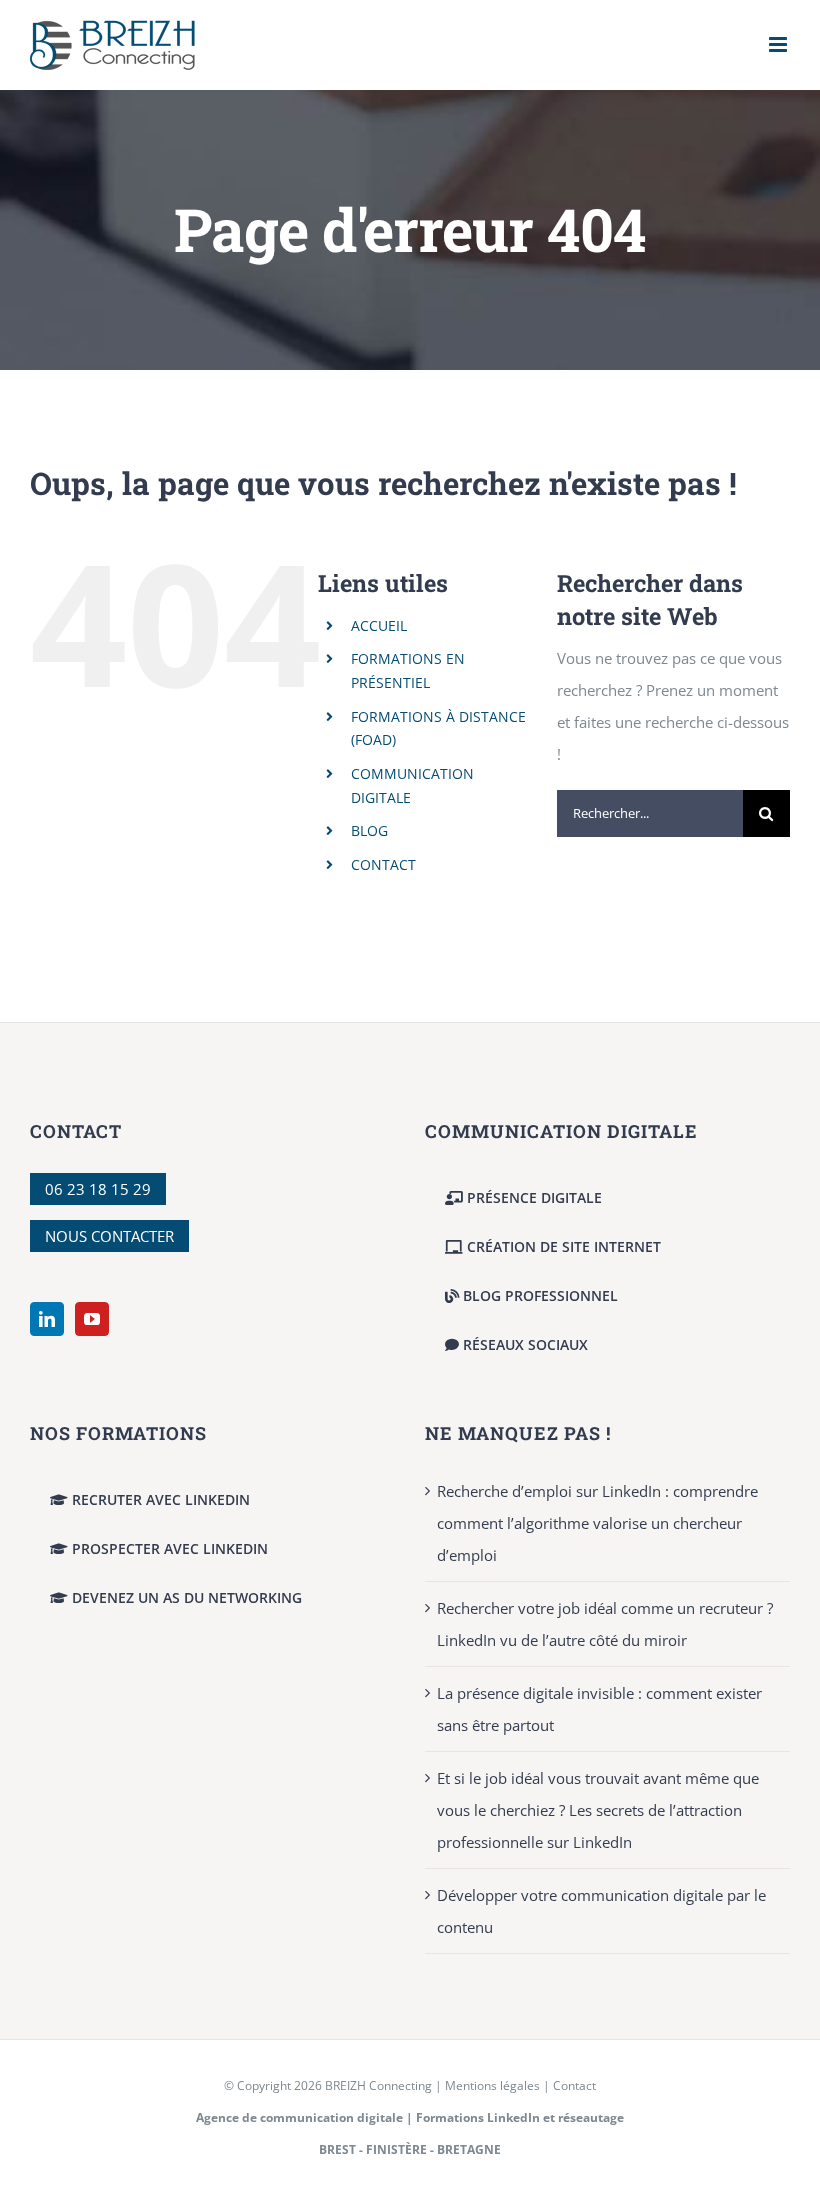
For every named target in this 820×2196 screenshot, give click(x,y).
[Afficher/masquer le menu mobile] (779, 44)
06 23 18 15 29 (98, 1189)
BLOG (369, 830)
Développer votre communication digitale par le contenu (601, 1911)
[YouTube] (92, 1319)
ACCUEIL (379, 625)
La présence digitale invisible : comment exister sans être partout (599, 1709)
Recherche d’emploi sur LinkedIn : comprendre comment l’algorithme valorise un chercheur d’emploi (597, 1523)
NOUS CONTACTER (109, 1236)
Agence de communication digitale (299, 2117)
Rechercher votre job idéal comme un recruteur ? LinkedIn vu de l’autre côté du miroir (605, 1624)
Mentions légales (492, 2085)
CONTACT (383, 864)
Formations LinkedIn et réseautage (520, 2117)
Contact (574, 2085)
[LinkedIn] (47, 1319)
